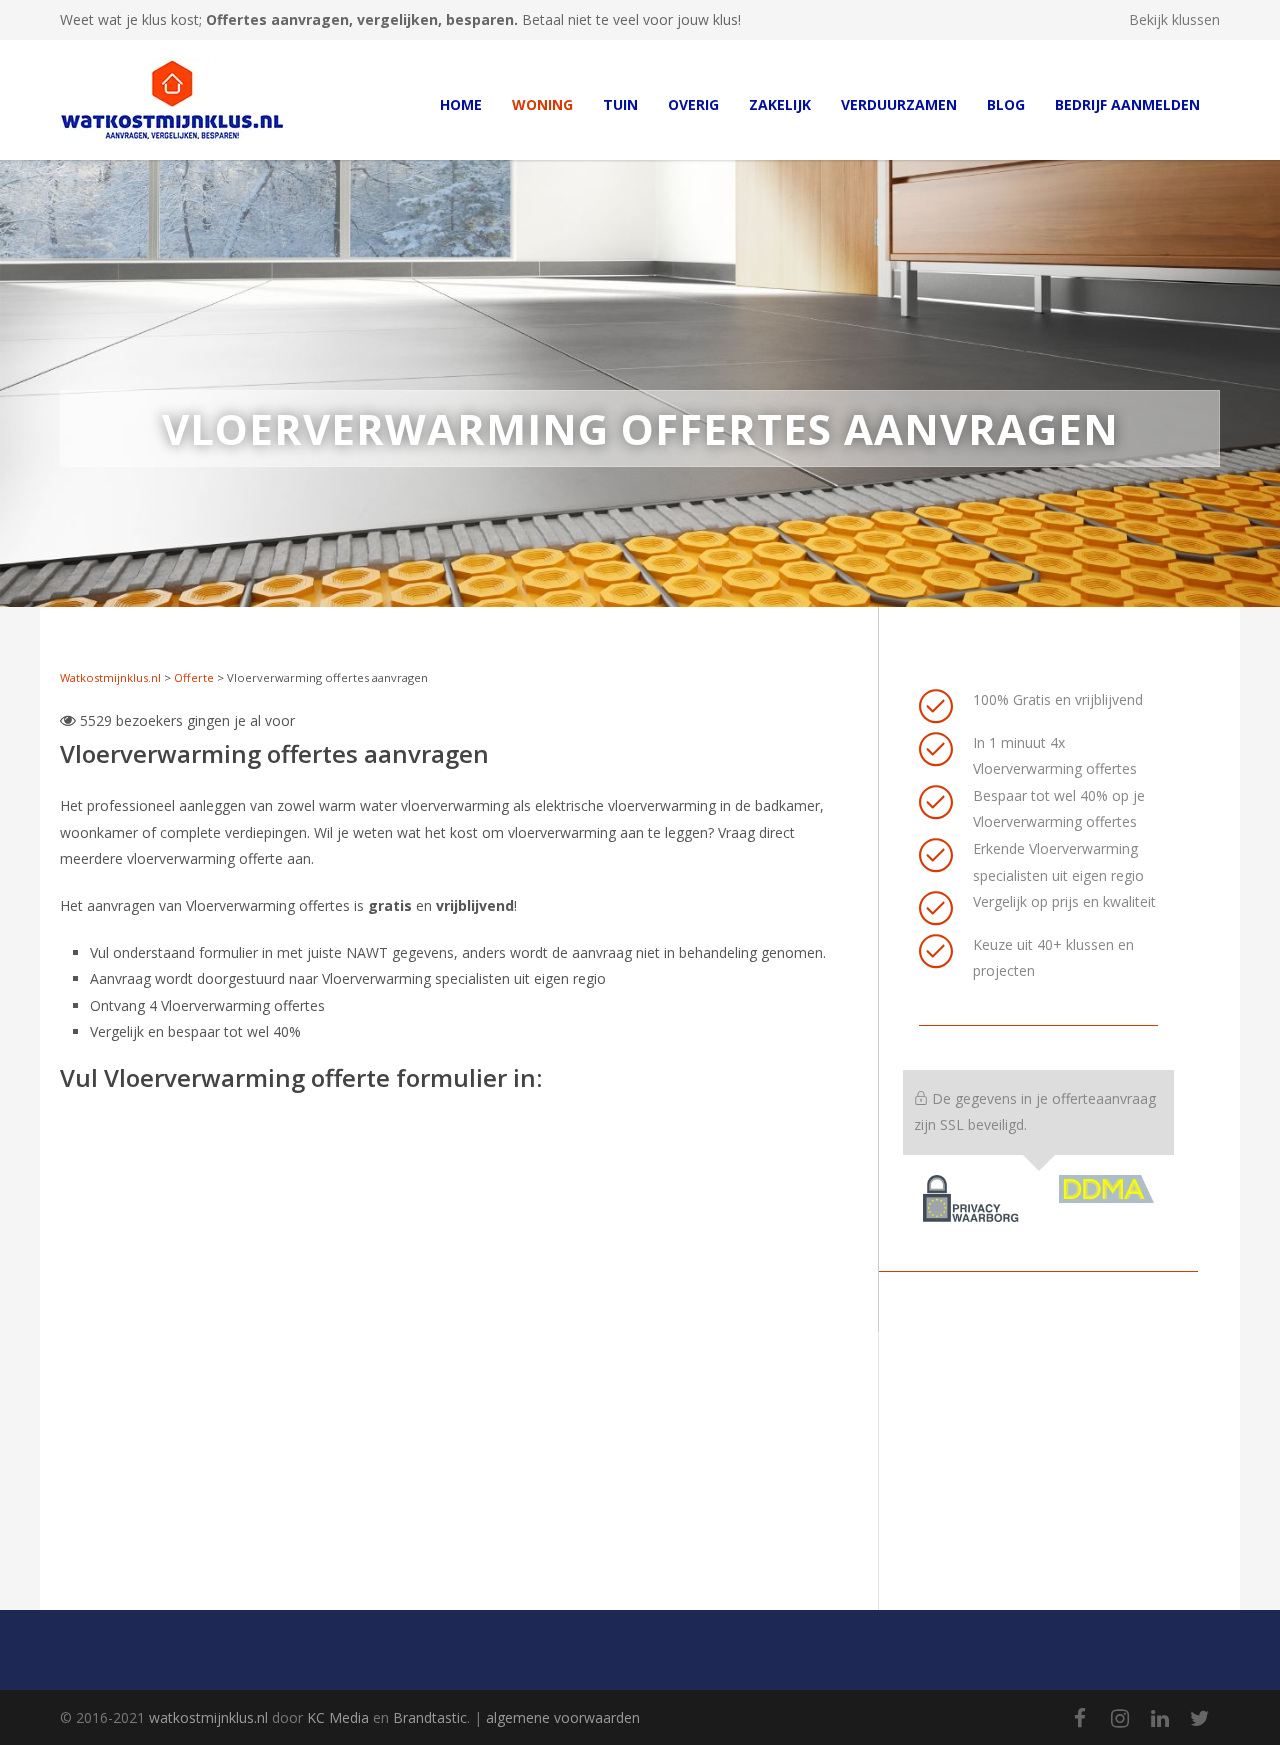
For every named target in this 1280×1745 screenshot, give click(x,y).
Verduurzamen (899, 104)
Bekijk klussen (1174, 20)
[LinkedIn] (1160, 1718)
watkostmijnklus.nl (208, 1717)
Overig (693, 104)
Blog (1006, 104)
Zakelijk (780, 104)
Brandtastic (430, 1717)
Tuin (620, 104)
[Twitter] (1200, 1718)
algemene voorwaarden (563, 1717)
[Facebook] (1080, 1718)
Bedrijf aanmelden (1127, 104)
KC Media (338, 1717)
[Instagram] (1120, 1718)
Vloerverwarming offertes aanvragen (274, 753)
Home (461, 104)
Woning (542, 104)
